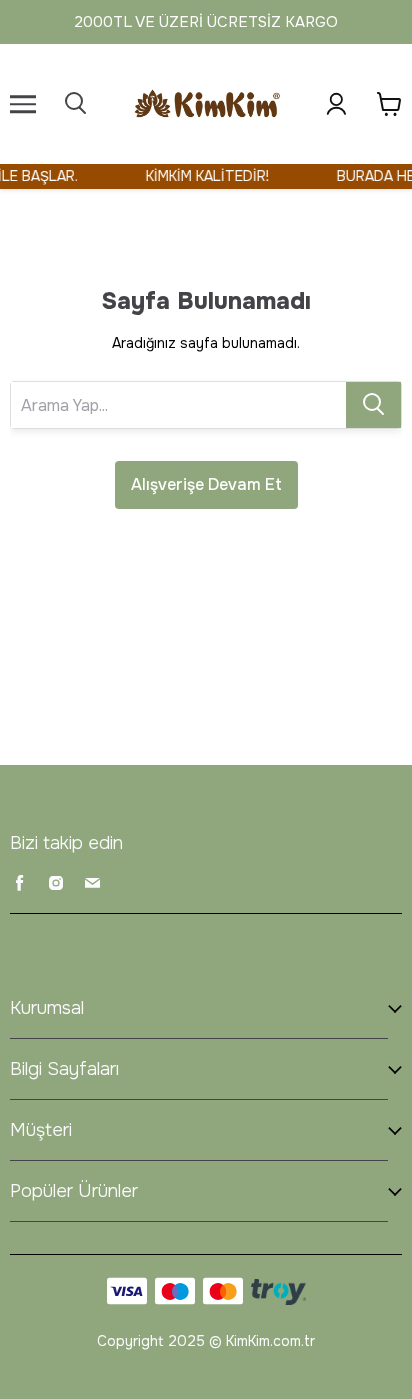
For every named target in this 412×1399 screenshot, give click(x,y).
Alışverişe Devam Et (206, 484)
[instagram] (56, 883)
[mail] (92, 883)
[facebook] (20, 883)
